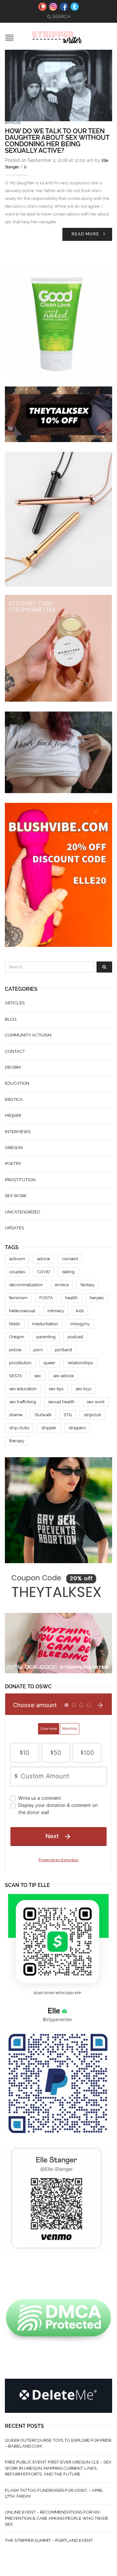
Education (17, 1083)
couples (17, 1272)
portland (63, 1350)
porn (38, 1350)
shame (16, 1415)
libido (15, 1324)
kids (80, 1311)
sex (38, 1376)
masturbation (45, 1324)
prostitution (20, 1180)
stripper (49, 1428)
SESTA (16, 1376)
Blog (11, 1019)
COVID (44, 1272)
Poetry (13, 1164)
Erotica (14, 1099)
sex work (16, 1196)
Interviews (18, 1132)
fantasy (88, 1285)
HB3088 (13, 1115)
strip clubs (19, 1428)
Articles (13, 123)
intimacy (56, 1311)
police (15, 1350)
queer (50, 1363)
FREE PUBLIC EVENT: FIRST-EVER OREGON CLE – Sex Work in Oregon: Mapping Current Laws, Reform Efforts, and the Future (58, 2468)
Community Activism (28, 1035)
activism (17, 1259)
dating (68, 1272)
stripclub (92, 1415)
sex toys (83, 1389)
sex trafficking (23, 1402)
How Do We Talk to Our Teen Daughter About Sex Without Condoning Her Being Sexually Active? (57, 141)
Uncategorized (22, 1212)
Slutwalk (43, 1415)
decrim (13, 1067)
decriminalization (26, 1285)
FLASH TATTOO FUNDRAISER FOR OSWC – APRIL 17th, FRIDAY (54, 2493)
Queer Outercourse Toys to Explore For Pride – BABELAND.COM (58, 2443)
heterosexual (22, 1311)
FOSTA (46, 1298)
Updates (14, 1228)
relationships (80, 1363)
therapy (17, 1441)
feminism (18, 1298)
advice (44, 1259)
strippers (77, 1428)
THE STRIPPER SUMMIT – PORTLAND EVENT (49, 2540)
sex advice (63, 1376)
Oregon (14, 1148)
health (71, 1298)
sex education (23, 1389)
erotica (62, 1285)
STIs (68, 1415)
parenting (46, 1337)
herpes (97, 1298)
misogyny (80, 1324)
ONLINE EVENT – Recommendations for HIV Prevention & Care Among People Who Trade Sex (57, 2518)
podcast (75, 1337)
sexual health (61, 1402)
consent (70, 1259)
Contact (15, 1051)
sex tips (56, 1389)
